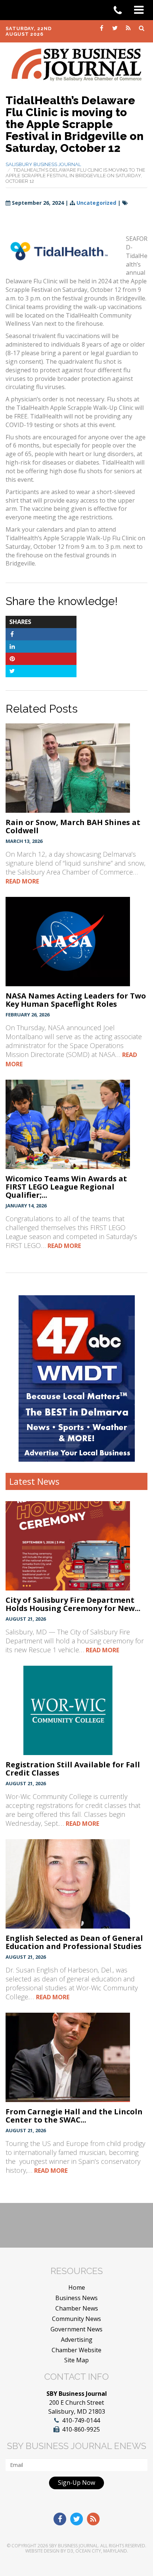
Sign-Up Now (76, 2483)
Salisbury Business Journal (43, 164)
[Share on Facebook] (12, 634)
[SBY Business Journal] (76, 64)
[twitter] (115, 28)
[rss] (129, 28)
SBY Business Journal (74, 2546)
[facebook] (102, 28)
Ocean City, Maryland (101, 2551)
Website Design (42, 2551)
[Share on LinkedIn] (12, 646)
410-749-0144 (81, 2420)
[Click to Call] (120, 10)
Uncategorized (96, 203)
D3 (70, 2551)
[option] (77, 1378)
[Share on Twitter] (12, 671)
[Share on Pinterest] (12, 659)
